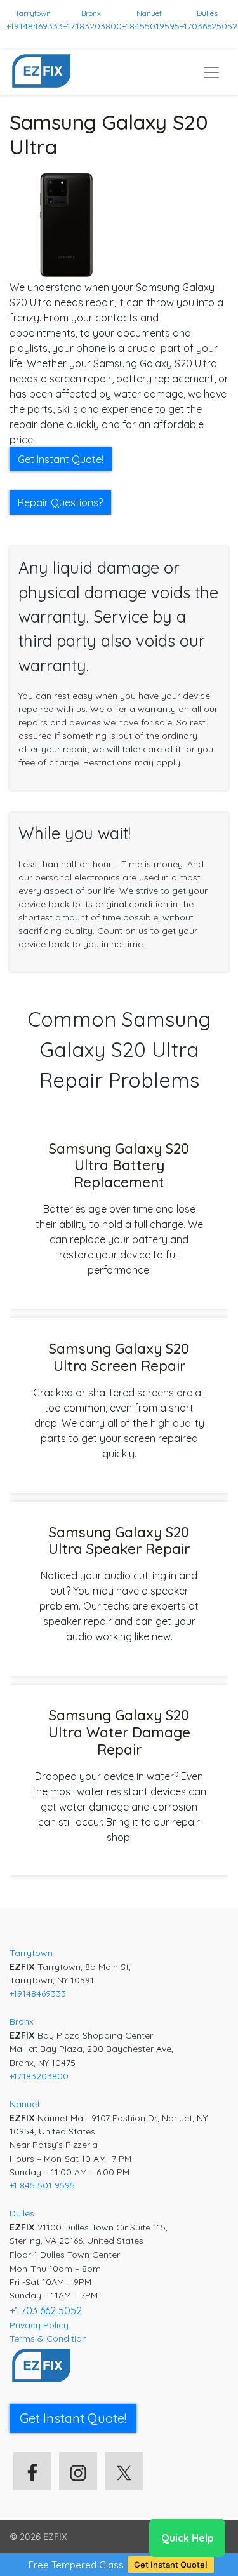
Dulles (207, 13)
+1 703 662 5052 (46, 2310)
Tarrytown (33, 13)
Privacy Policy (39, 2325)
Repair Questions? (60, 502)
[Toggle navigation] (211, 72)
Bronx (91, 13)
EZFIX (55, 2537)
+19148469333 (35, 26)
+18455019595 (151, 26)
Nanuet (149, 13)
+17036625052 (208, 26)
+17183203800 (92, 26)
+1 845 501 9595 (42, 2185)
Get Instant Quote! (171, 2565)
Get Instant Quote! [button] (61, 459)
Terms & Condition (48, 2338)
